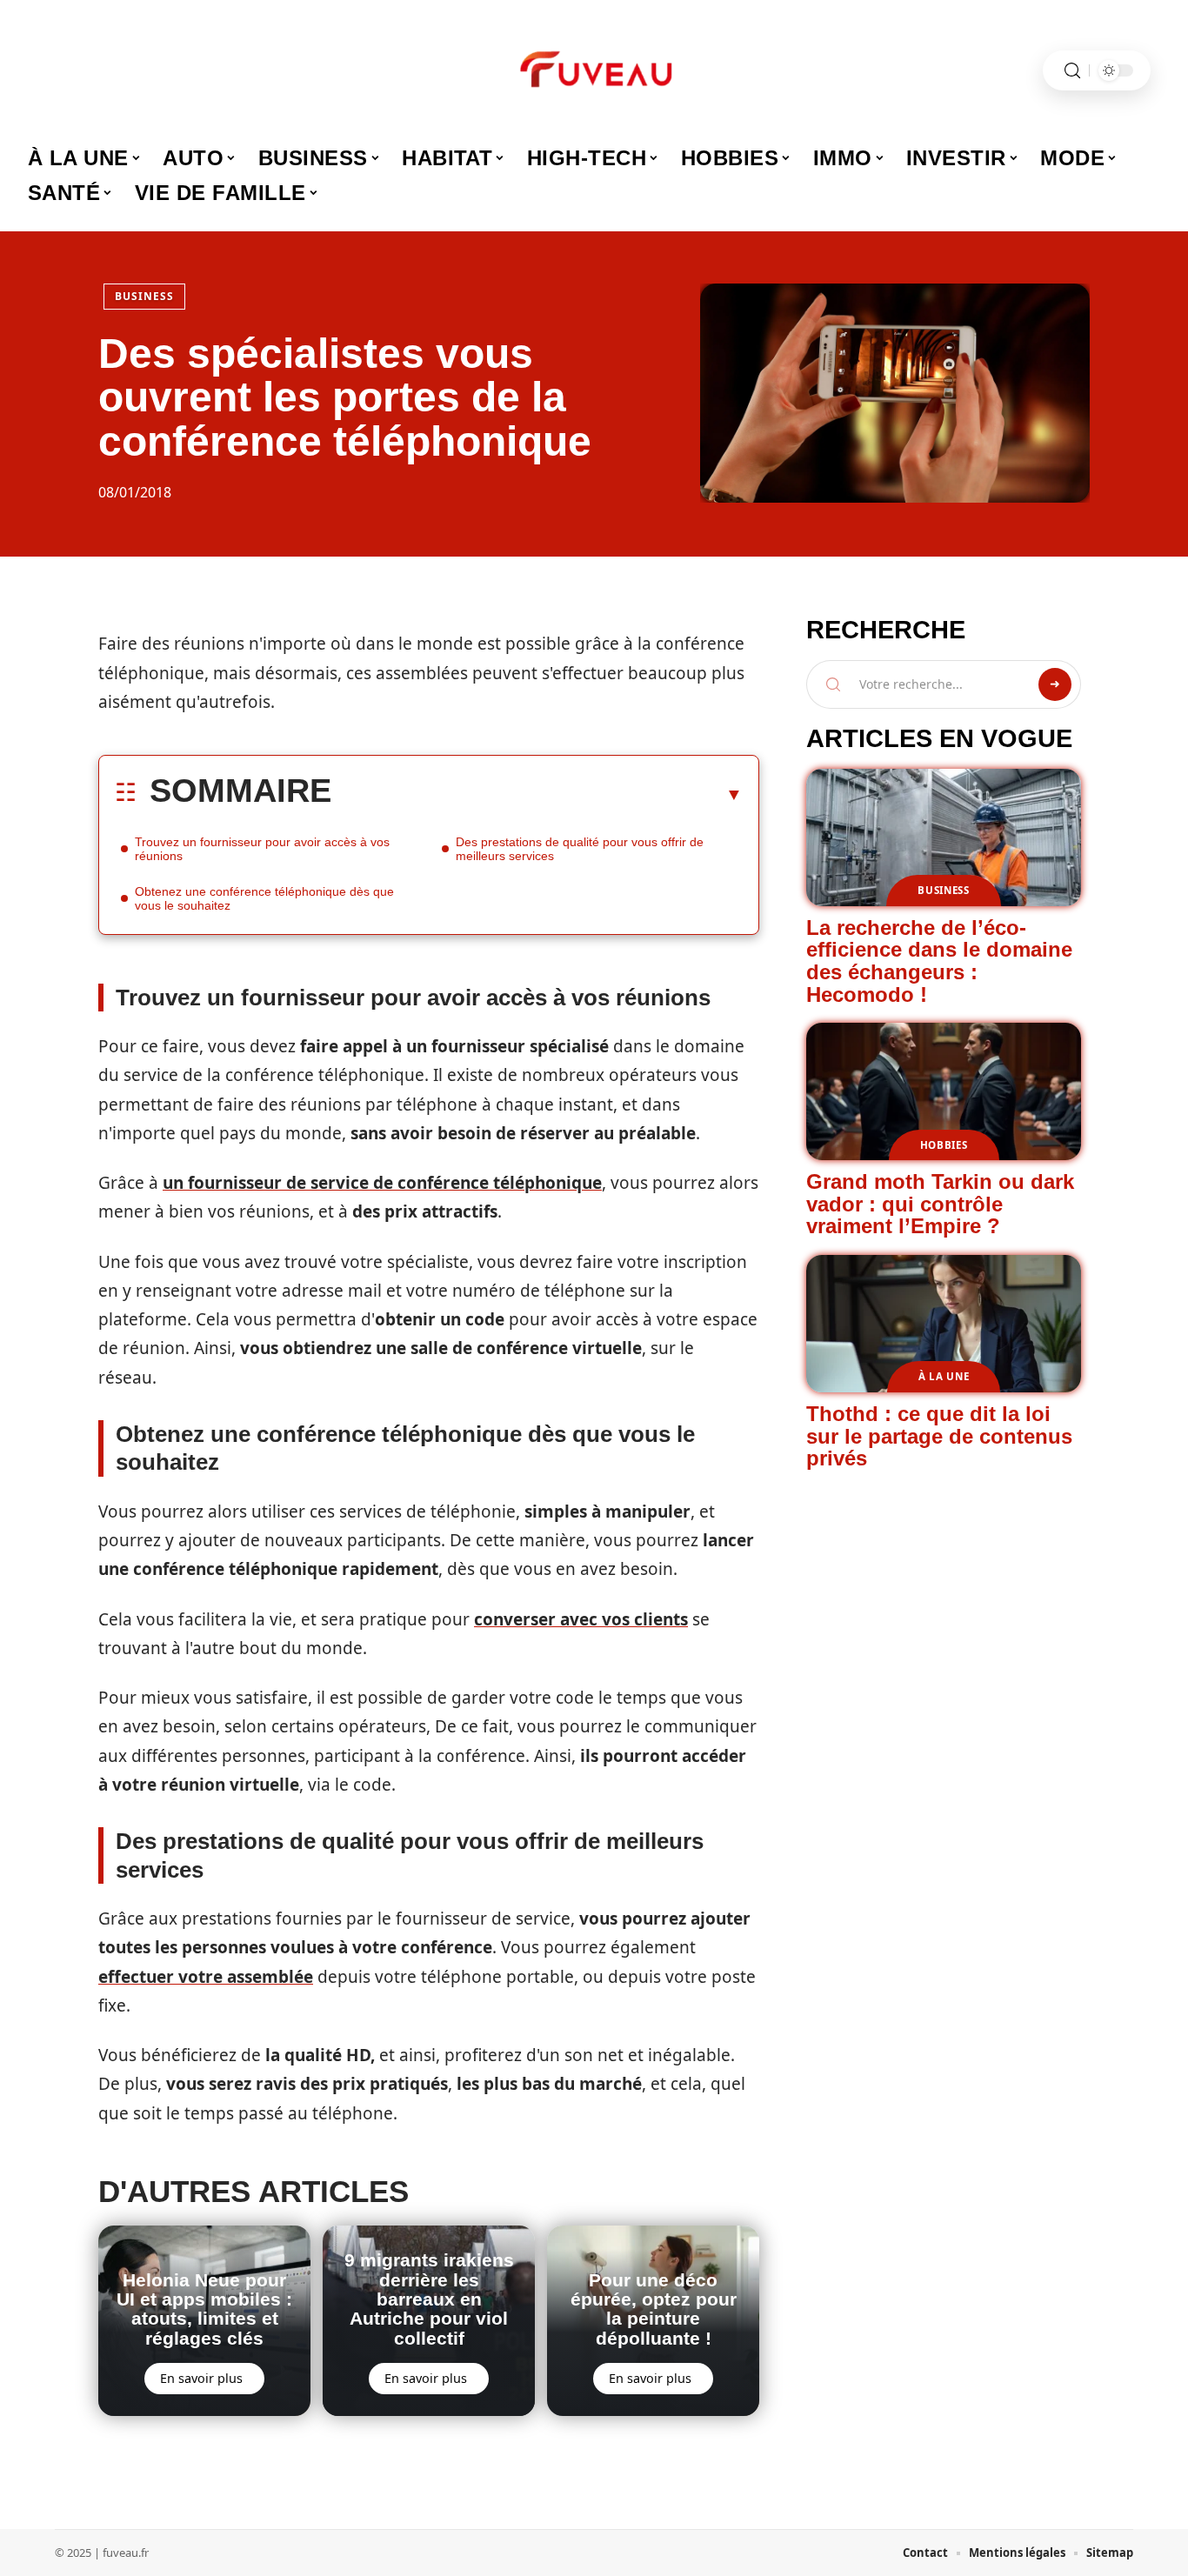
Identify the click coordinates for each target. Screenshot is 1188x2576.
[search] (1072, 71)
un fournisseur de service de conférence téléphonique (382, 1183)
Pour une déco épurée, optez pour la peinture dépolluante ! (654, 2309)
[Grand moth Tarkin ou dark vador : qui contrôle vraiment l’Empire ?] (944, 1091)
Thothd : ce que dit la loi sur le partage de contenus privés (939, 1436)
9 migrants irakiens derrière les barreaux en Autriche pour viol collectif (429, 2299)
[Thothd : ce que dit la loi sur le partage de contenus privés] (944, 1324)
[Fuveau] (594, 70)
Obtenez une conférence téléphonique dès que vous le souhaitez (264, 898)
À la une (944, 1376)
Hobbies (944, 1145)
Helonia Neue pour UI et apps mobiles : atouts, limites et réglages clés (204, 2309)
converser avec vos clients (581, 1619)
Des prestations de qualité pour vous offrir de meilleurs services (580, 849)
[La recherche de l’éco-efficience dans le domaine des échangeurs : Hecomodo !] (944, 838)
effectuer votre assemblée (206, 1977)
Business (144, 296)
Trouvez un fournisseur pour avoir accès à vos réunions (262, 849)
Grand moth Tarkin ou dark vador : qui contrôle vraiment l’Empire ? (940, 1204)
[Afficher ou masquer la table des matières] (537, 794)
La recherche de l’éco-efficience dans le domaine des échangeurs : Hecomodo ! (939, 961)
